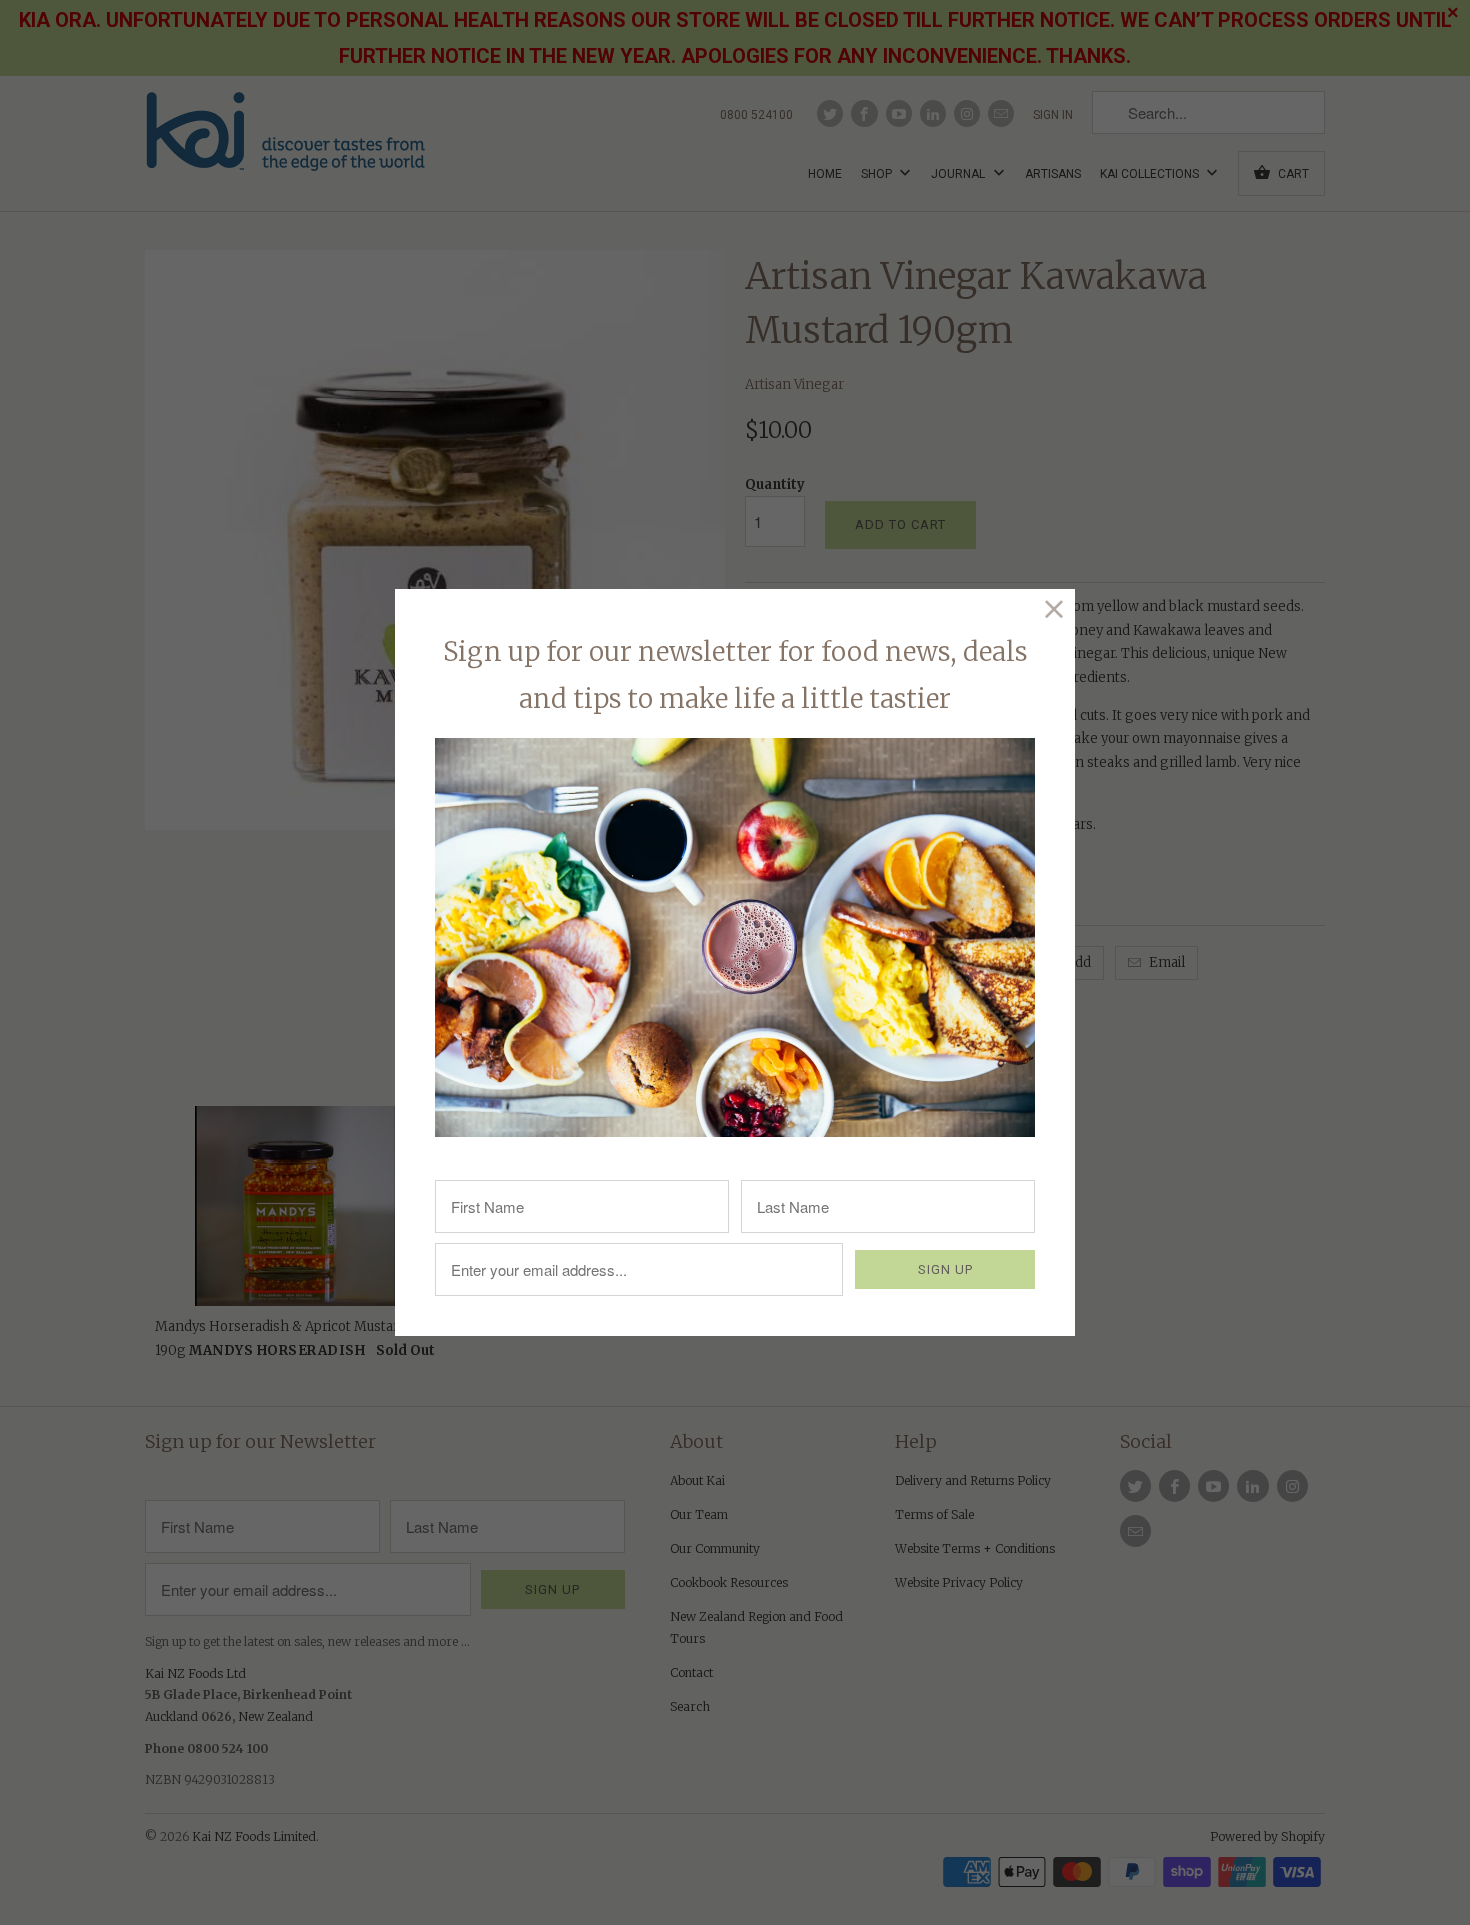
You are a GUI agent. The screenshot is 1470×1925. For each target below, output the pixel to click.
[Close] (1054, 609)
